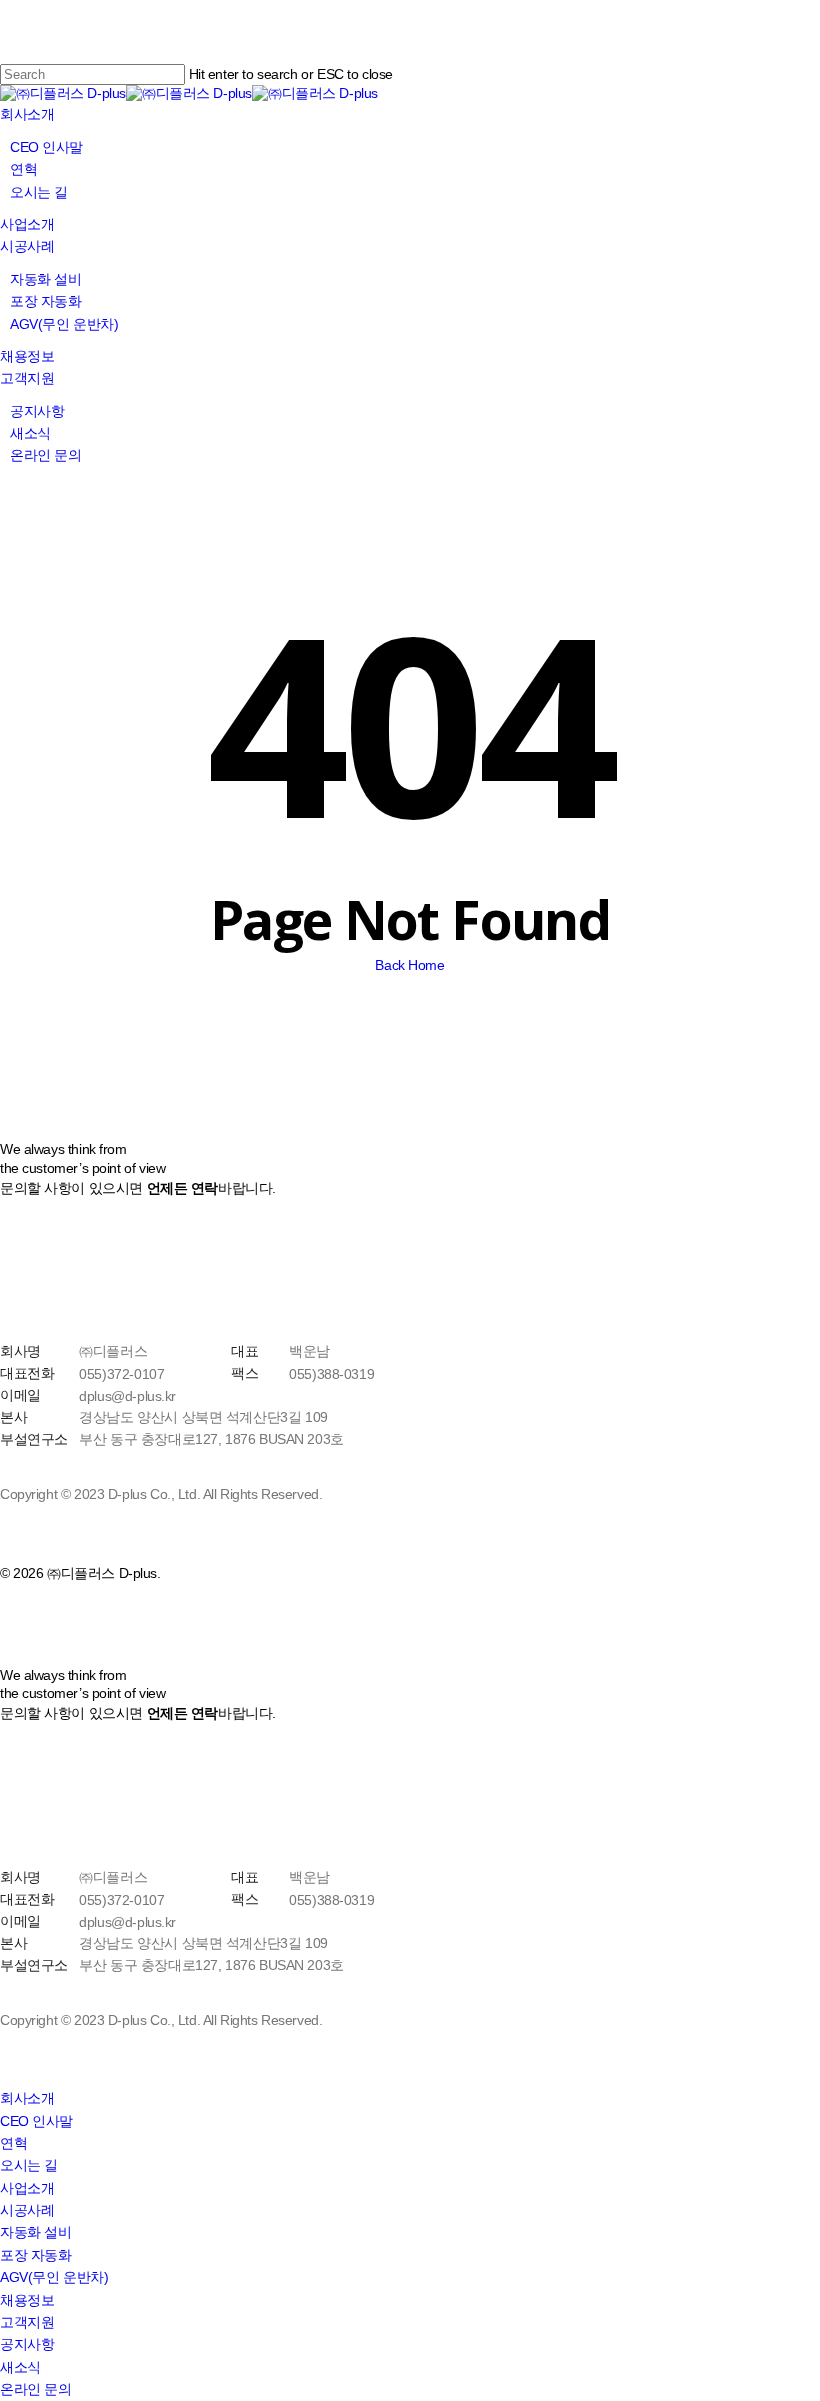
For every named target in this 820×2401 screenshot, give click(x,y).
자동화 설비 (35, 2232)
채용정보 (27, 2300)
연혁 (13, 2143)
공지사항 (27, 2344)
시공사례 (27, 2210)
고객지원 (27, 2322)
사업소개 (27, 2188)
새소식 (20, 2367)
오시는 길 (29, 2165)
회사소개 (27, 2098)
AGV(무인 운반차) (54, 2277)
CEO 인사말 (36, 2121)
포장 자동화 (35, 2255)
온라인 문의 (35, 2389)
